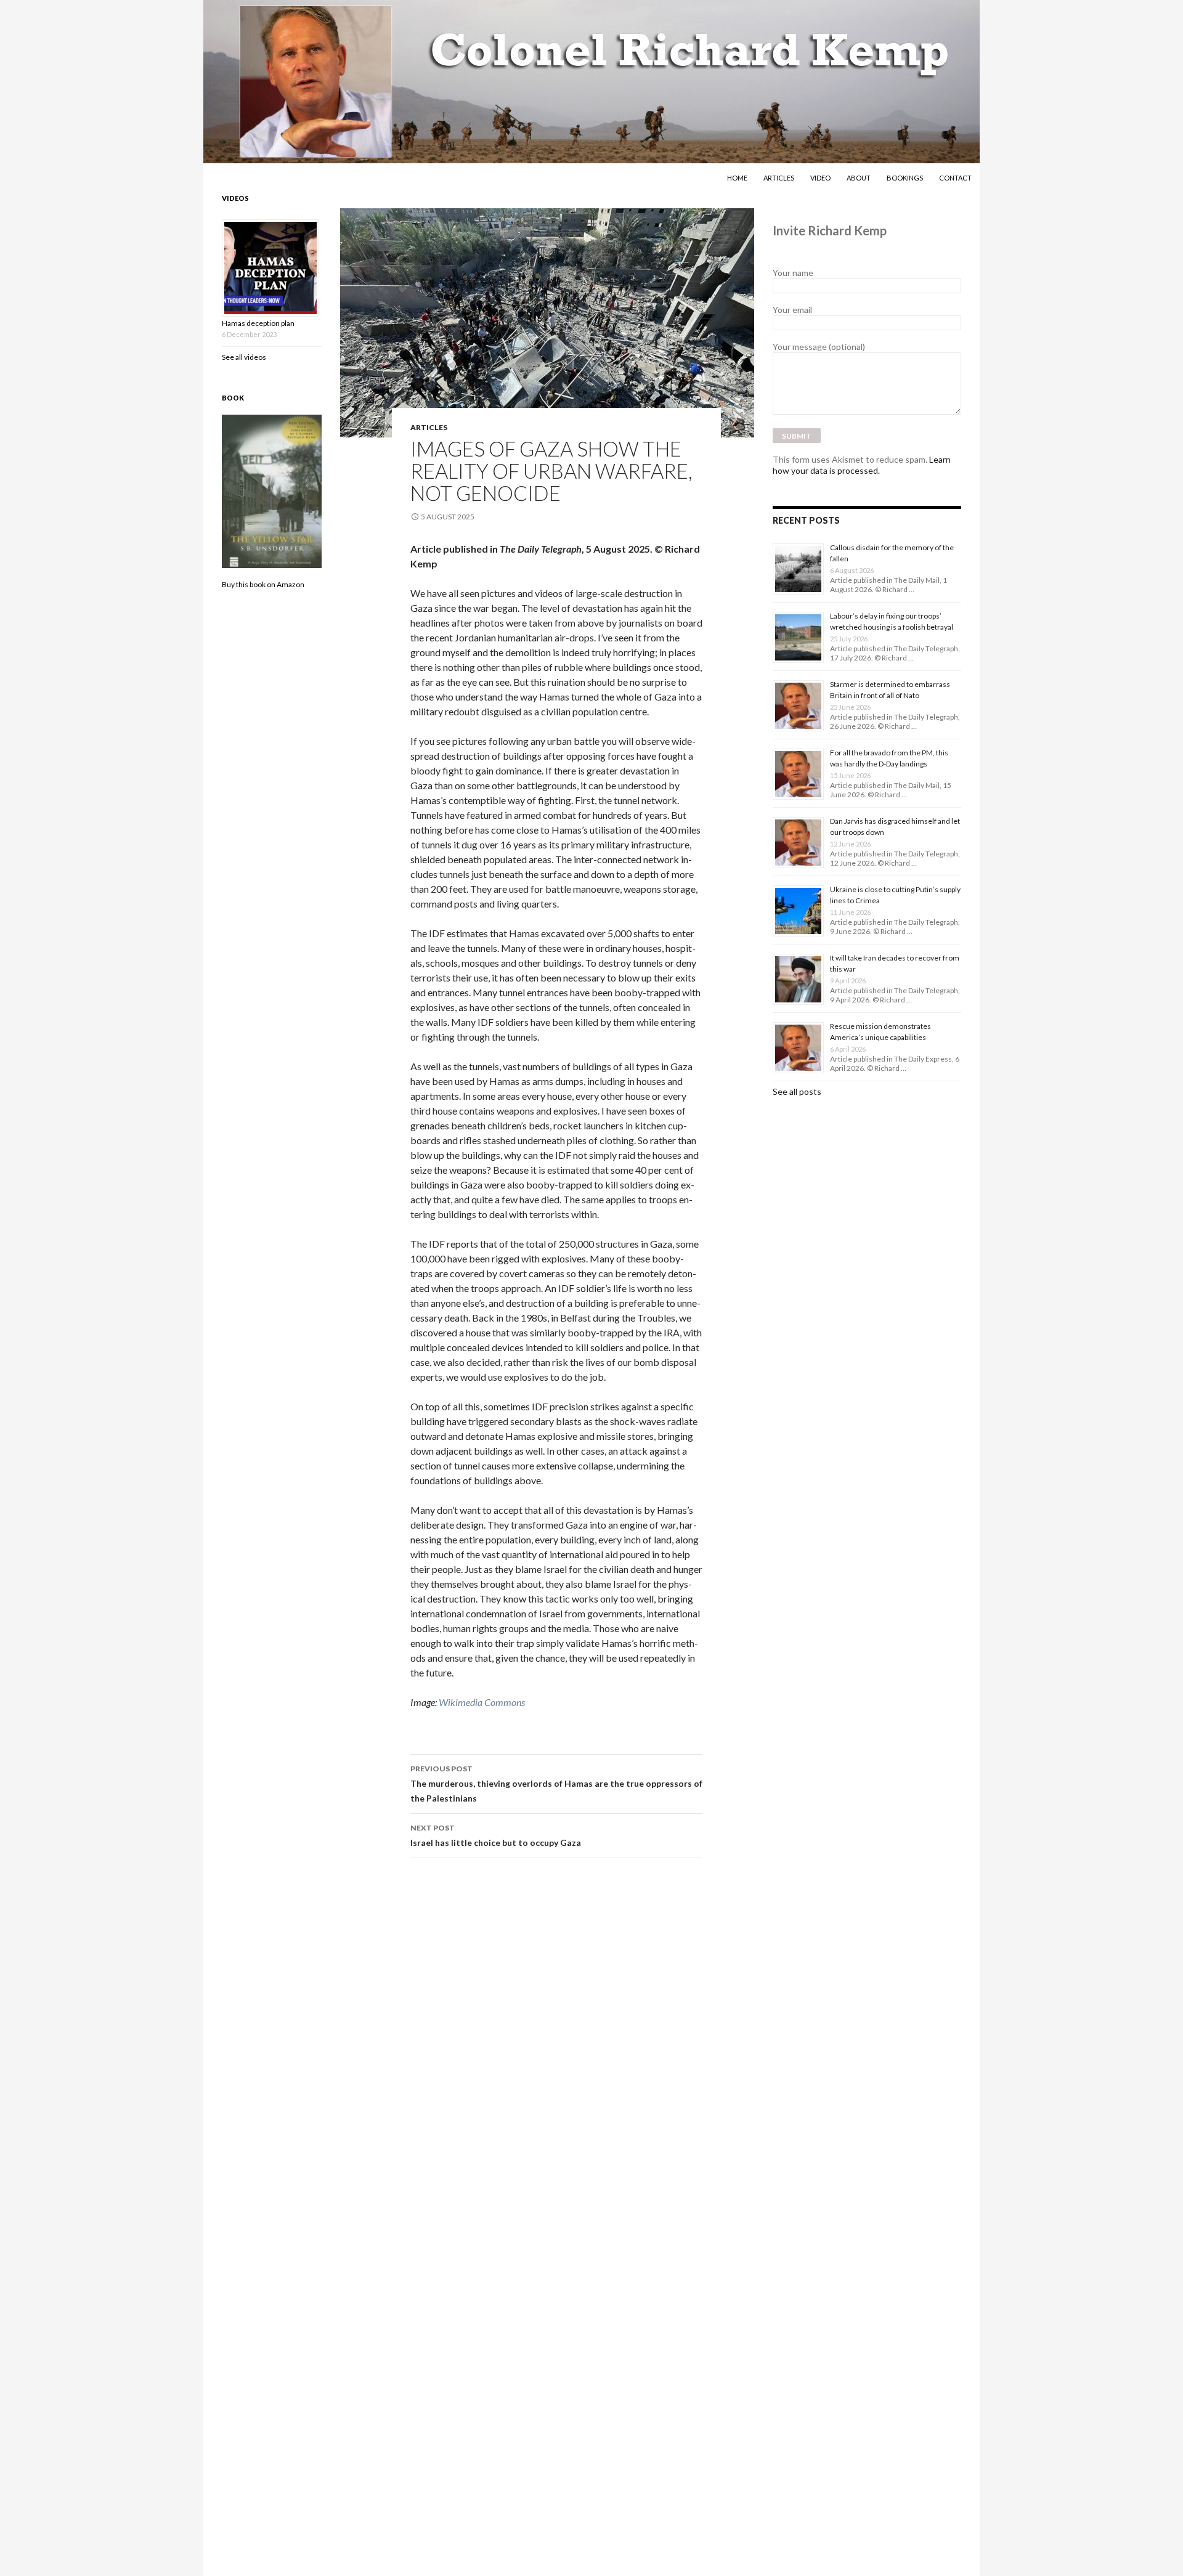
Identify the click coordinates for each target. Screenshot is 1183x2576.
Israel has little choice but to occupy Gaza (496, 1835)
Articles (779, 178)
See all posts (797, 1091)
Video (820, 178)
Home (737, 178)
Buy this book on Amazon (263, 584)
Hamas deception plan (258, 323)
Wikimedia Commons (482, 1702)
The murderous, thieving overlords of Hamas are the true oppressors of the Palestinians (556, 1784)
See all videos (244, 357)
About (859, 178)
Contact (955, 178)
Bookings (905, 178)
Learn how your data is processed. (862, 465)
